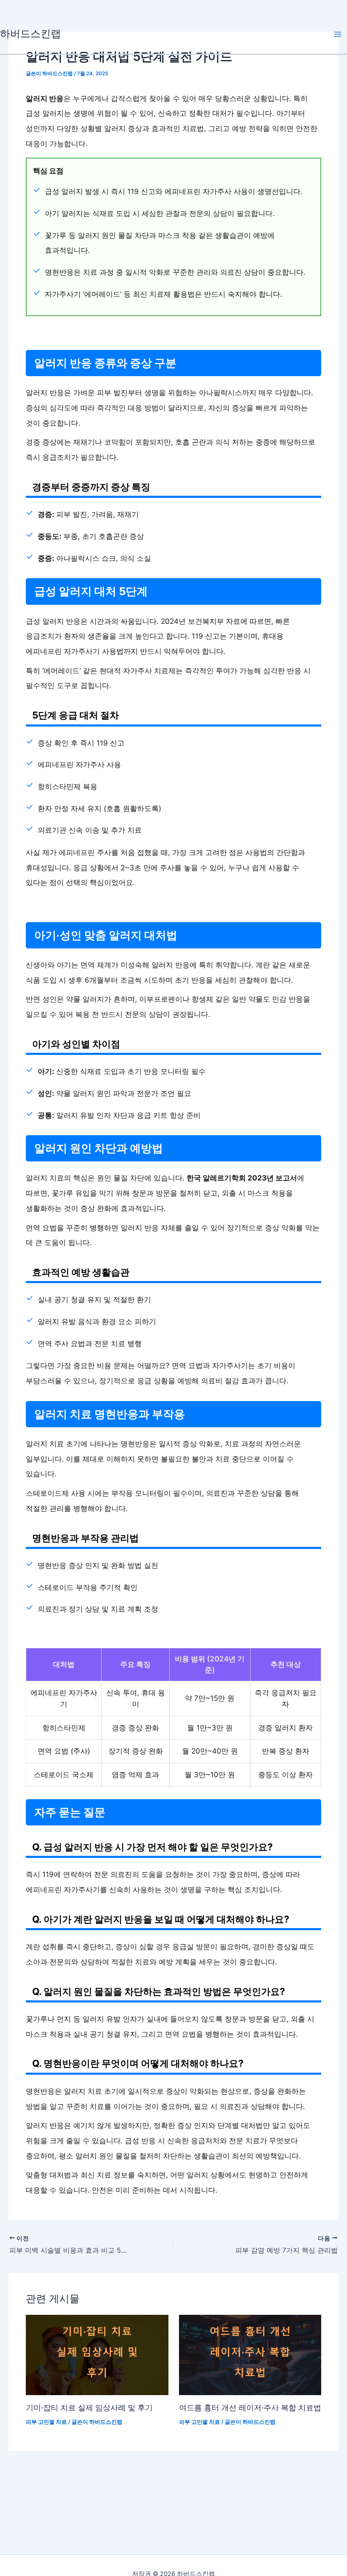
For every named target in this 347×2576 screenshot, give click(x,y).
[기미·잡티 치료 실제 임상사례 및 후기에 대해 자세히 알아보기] (97, 2355)
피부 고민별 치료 (46, 2422)
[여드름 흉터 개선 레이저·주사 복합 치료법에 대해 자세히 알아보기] (250, 2355)
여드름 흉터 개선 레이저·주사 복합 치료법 (250, 2407)
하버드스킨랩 (30, 34)
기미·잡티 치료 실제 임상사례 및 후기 (89, 2407)
